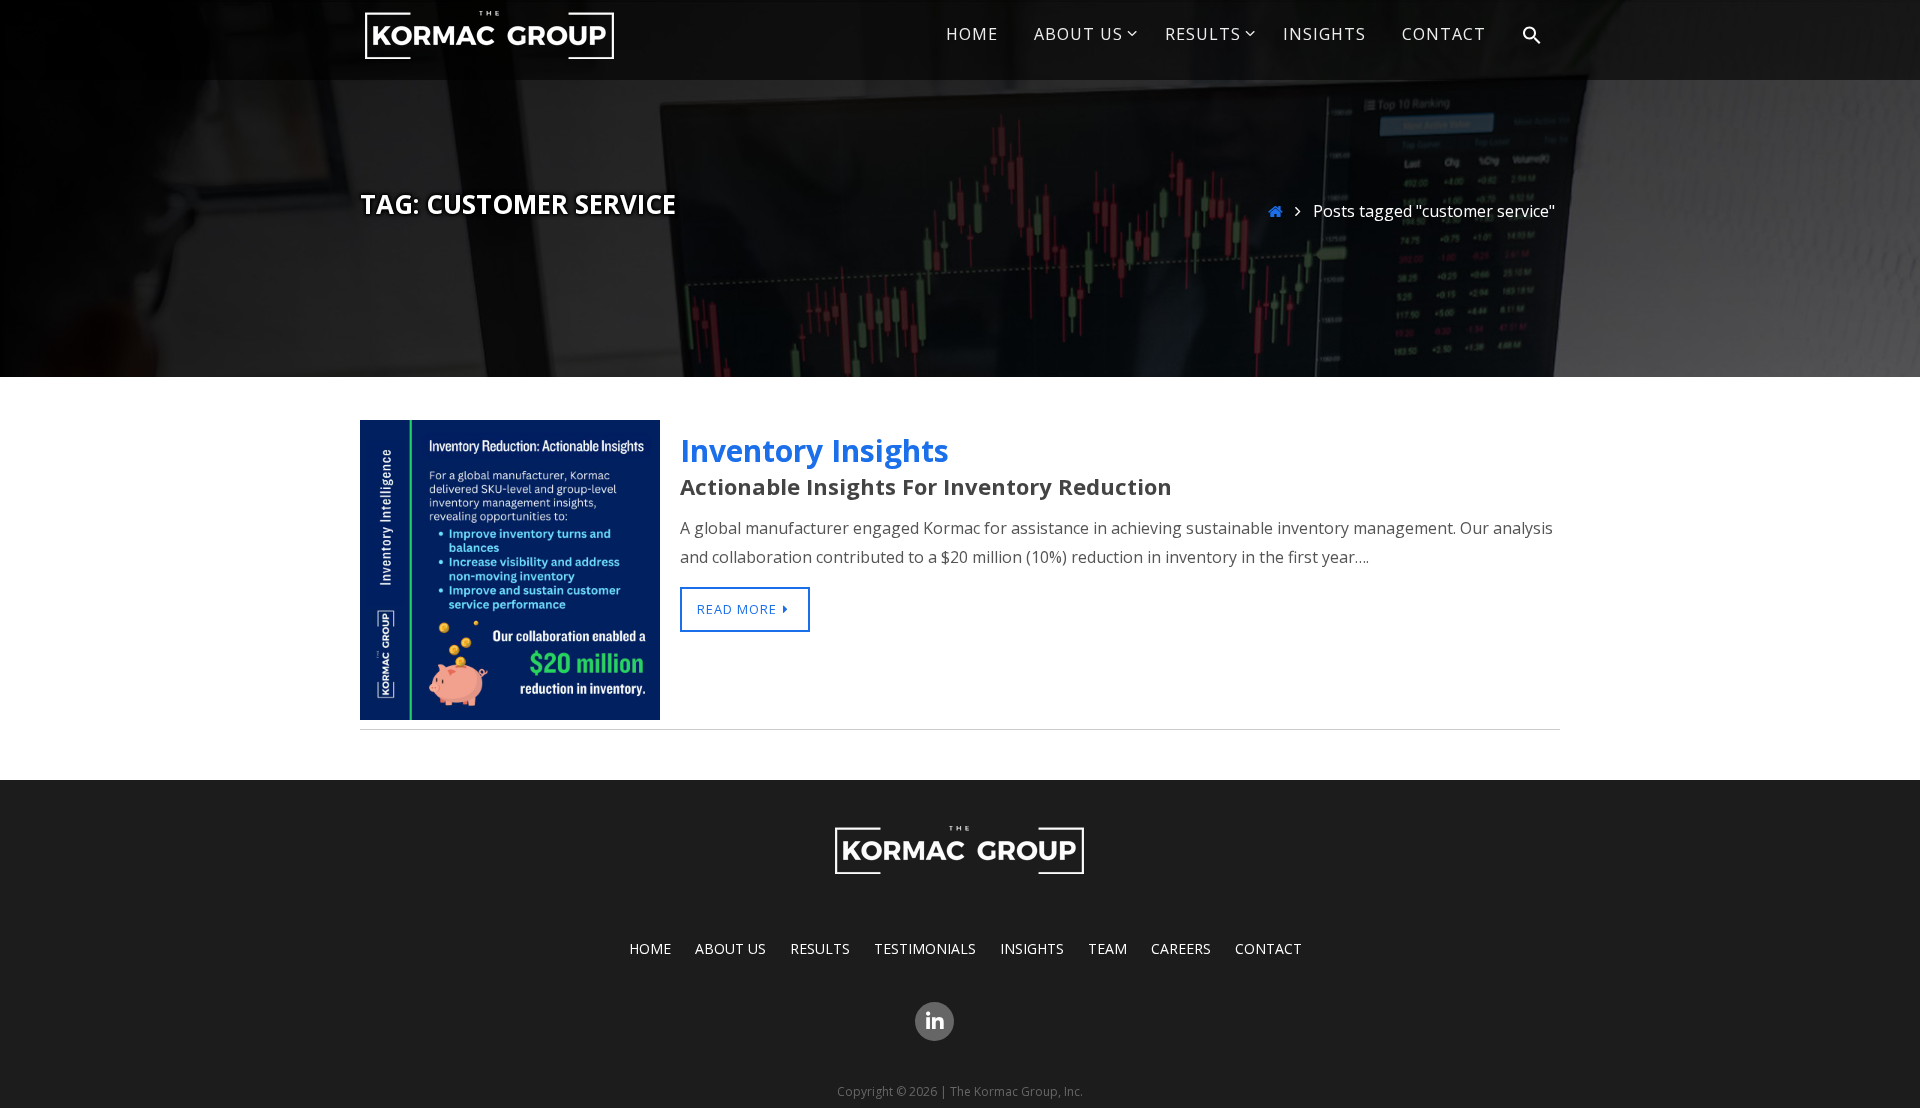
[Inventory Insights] (510, 714)
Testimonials (925, 948)
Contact (1268, 948)
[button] (1532, 36)
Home (650, 948)
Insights (1032, 948)
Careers (1181, 948)
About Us (730, 948)
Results (820, 948)
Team (1107, 948)
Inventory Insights (814, 450)
